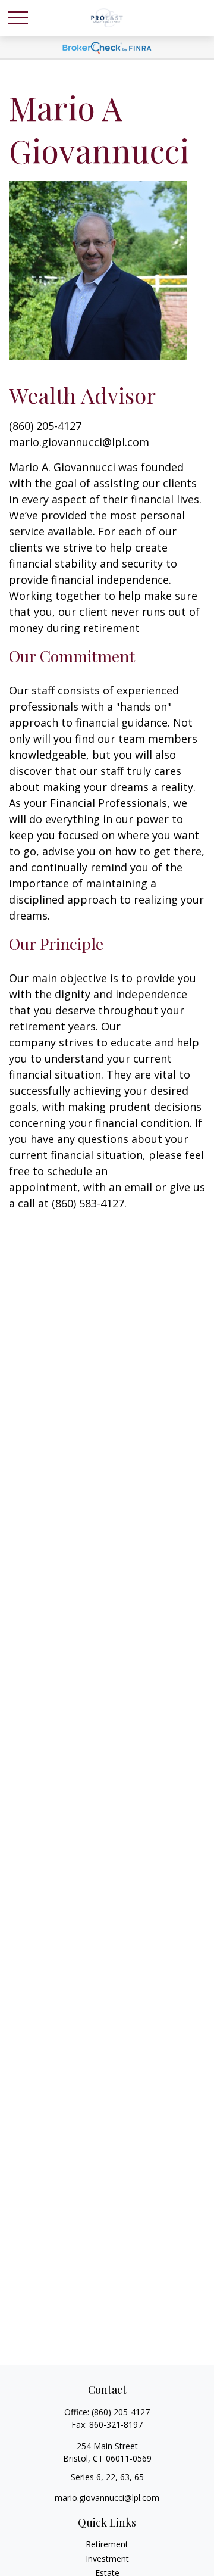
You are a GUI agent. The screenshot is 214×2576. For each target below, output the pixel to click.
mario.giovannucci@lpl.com (79, 442)
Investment (107, 2558)
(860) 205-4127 (121, 2412)
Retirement (107, 2544)
